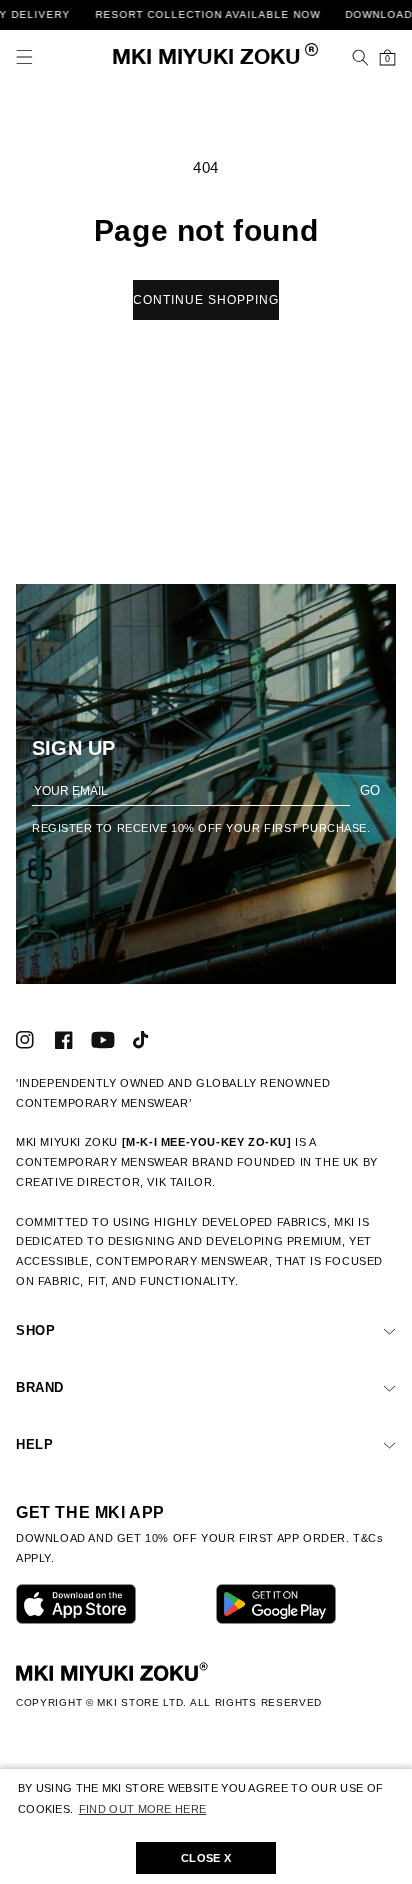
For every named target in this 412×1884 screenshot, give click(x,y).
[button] (24, 57)
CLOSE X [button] (206, 1858)
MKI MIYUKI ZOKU (206, 58)
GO (370, 790)
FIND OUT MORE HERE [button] (142, 1809)
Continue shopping (206, 300)
